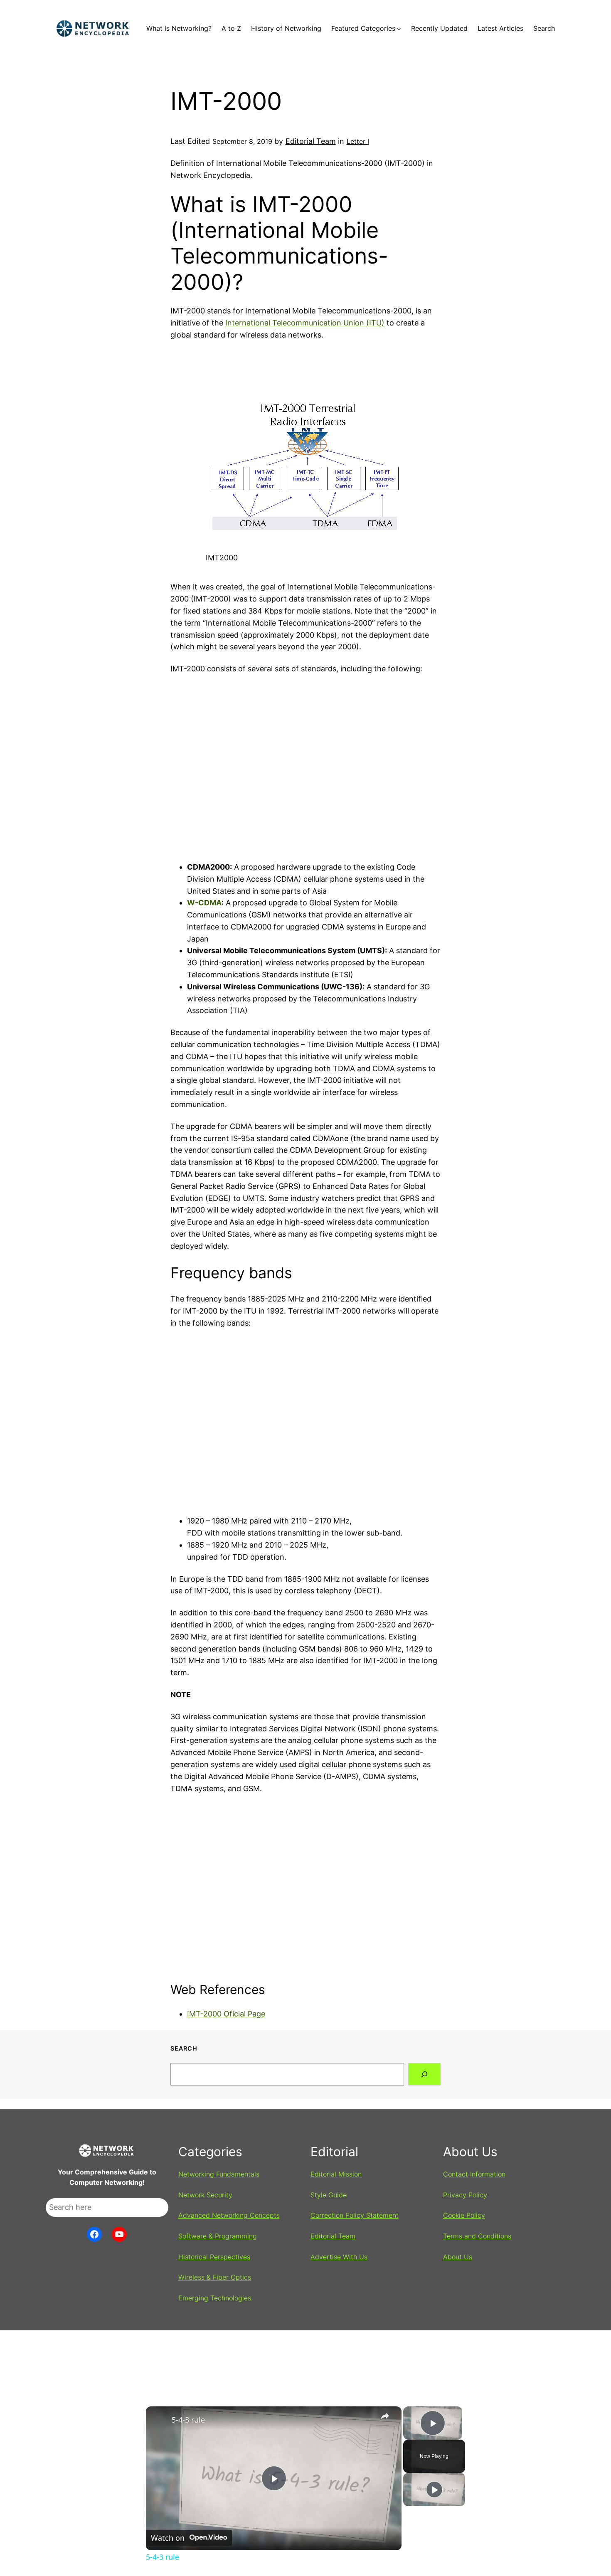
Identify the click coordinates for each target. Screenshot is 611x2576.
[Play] (434, 2490)
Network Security (205, 2195)
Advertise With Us (339, 2257)
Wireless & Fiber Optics (215, 2277)
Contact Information (474, 2174)
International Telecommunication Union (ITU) (305, 323)
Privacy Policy (465, 2195)
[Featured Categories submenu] (399, 29)
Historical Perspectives (214, 2257)
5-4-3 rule (188, 2420)
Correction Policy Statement (355, 2215)
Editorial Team (311, 141)
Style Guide (329, 2195)
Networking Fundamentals (219, 2174)
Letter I (358, 141)
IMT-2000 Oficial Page (226, 2014)
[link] (159, 2420)
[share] (385, 2416)
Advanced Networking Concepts (229, 2215)
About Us (458, 2257)
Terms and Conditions (477, 2236)
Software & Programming (218, 2236)
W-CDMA (204, 903)
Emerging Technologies (215, 2298)
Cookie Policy (464, 2215)
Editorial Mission (336, 2174)
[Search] (424, 2074)
